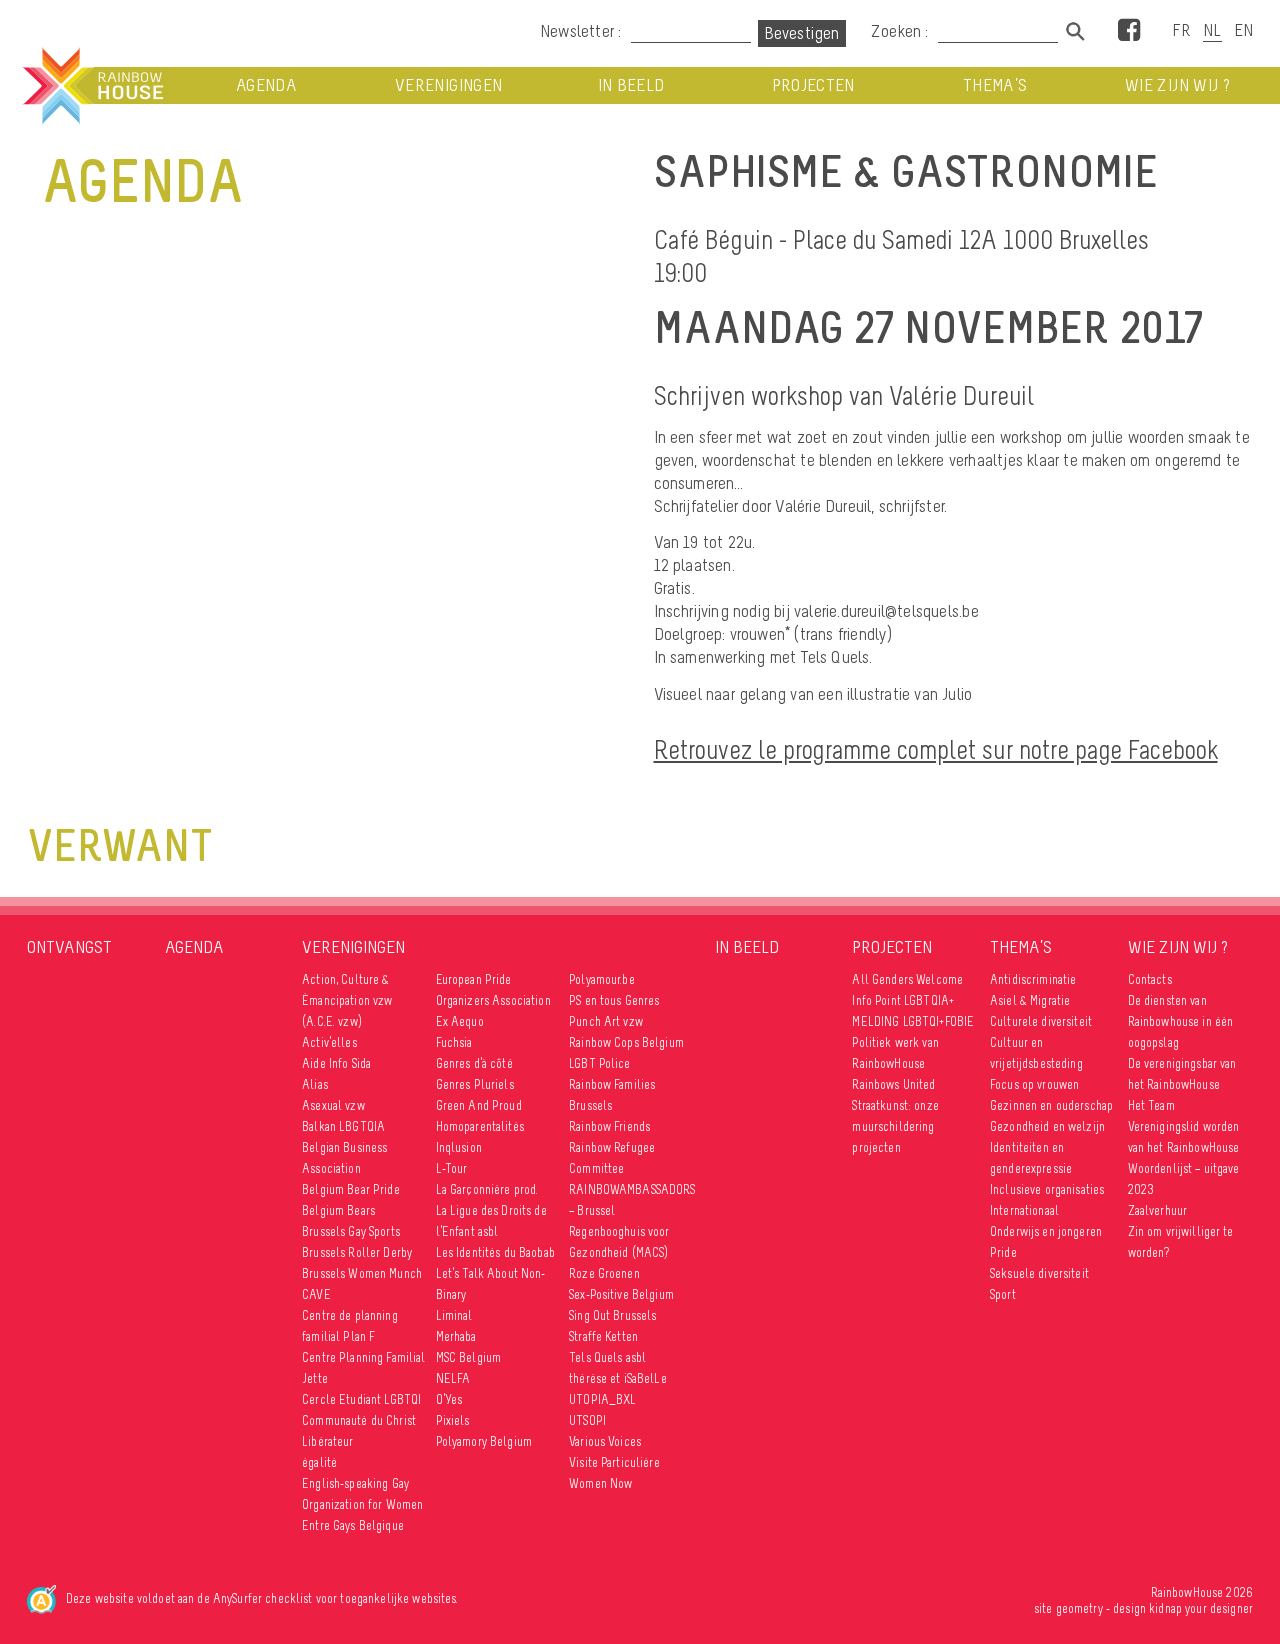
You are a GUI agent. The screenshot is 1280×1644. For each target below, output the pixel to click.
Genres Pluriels (475, 1084)
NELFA (453, 1378)
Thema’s (995, 85)
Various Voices (605, 1441)
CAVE (316, 1294)
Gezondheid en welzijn (1047, 1126)
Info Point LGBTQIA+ (903, 1000)
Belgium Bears (338, 1210)
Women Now (600, 1483)
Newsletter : (580, 31)
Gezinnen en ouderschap (1051, 1105)
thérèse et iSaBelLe (618, 1378)
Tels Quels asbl (607, 1357)
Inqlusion (459, 1147)
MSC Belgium (469, 1357)
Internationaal (1024, 1210)
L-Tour (452, 1168)
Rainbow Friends (609, 1126)
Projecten (813, 85)
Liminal (454, 1315)
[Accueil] (91, 86)
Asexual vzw (333, 1105)
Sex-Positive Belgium (621, 1294)
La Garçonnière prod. (487, 1189)
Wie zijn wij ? (1177, 85)
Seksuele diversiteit (1039, 1273)
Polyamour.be (602, 979)
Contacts (1150, 979)
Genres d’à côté (474, 1063)
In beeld (631, 85)
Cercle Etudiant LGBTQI (361, 1399)
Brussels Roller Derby (357, 1252)
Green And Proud (479, 1105)
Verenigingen (448, 85)
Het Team (1151, 1105)
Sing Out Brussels (612, 1315)
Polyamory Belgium (484, 1441)
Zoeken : (902, 31)
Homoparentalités (480, 1126)
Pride (1003, 1252)
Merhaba (456, 1336)
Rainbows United (893, 1084)
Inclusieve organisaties (1047, 1189)
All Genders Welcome (907, 979)
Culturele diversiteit (1041, 1021)
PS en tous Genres (614, 1000)
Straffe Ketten (603, 1336)
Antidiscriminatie (1033, 979)
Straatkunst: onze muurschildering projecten (895, 1126)
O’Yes (449, 1399)
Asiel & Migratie (1030, 1000)
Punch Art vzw (606, 1021)
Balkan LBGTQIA (343, 1126)
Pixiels (453, 1420)
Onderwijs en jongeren (1046, 1231)
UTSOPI (587, 1420)
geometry (1079, 1608)
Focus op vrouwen (1034, 1084)
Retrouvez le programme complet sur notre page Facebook (936, 749)
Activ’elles (329, 1042)
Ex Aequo (460, 1021)
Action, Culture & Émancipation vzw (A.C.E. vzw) (347, 1000)
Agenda (266, 85)
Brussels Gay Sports (351, 1231)
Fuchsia (454, 1042)
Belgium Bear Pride (351, 1189)
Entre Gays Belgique (353, 1525)
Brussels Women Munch (362, 1273)
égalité (319, 1462)
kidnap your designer (1201, 1608)
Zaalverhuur (1158, 1210)
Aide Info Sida (336, 1063)
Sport (1003, 1294)
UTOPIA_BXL (602, 1399)
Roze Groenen (604, 1273)
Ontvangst (69, 947)
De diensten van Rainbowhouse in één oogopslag (1181, 1021)
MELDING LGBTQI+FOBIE (913, 1021)
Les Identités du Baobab (495, 1252)
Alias (315, 1084)
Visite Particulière (614, 1462)
